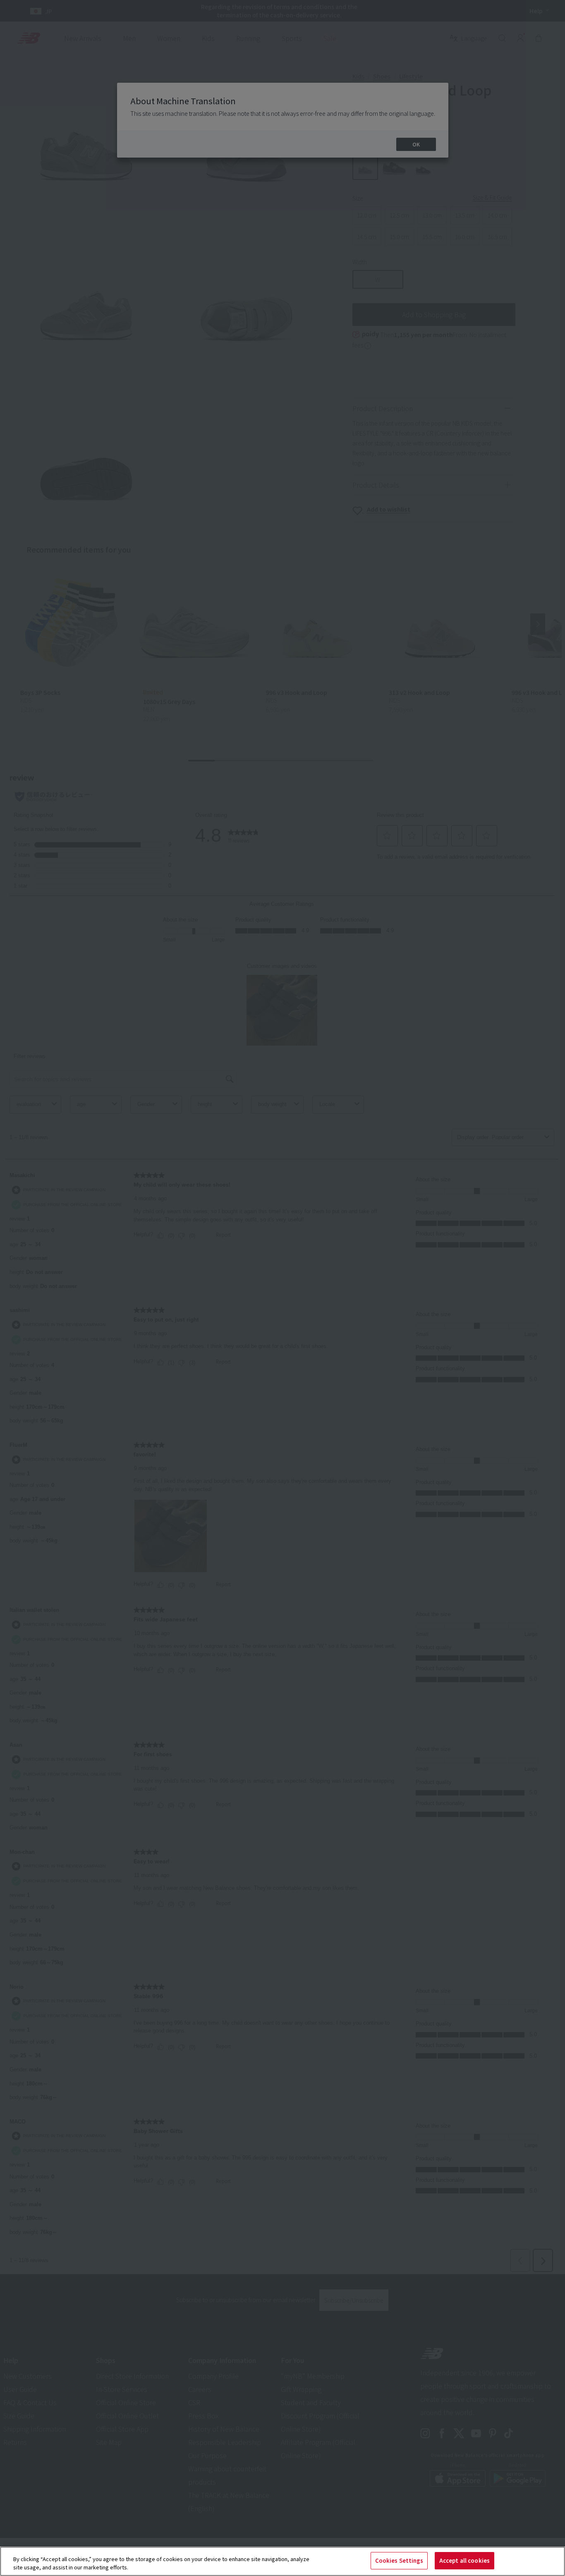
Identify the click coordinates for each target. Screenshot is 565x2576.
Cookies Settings (399, 2560)
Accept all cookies (464, 2560)
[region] (282, 2561)
